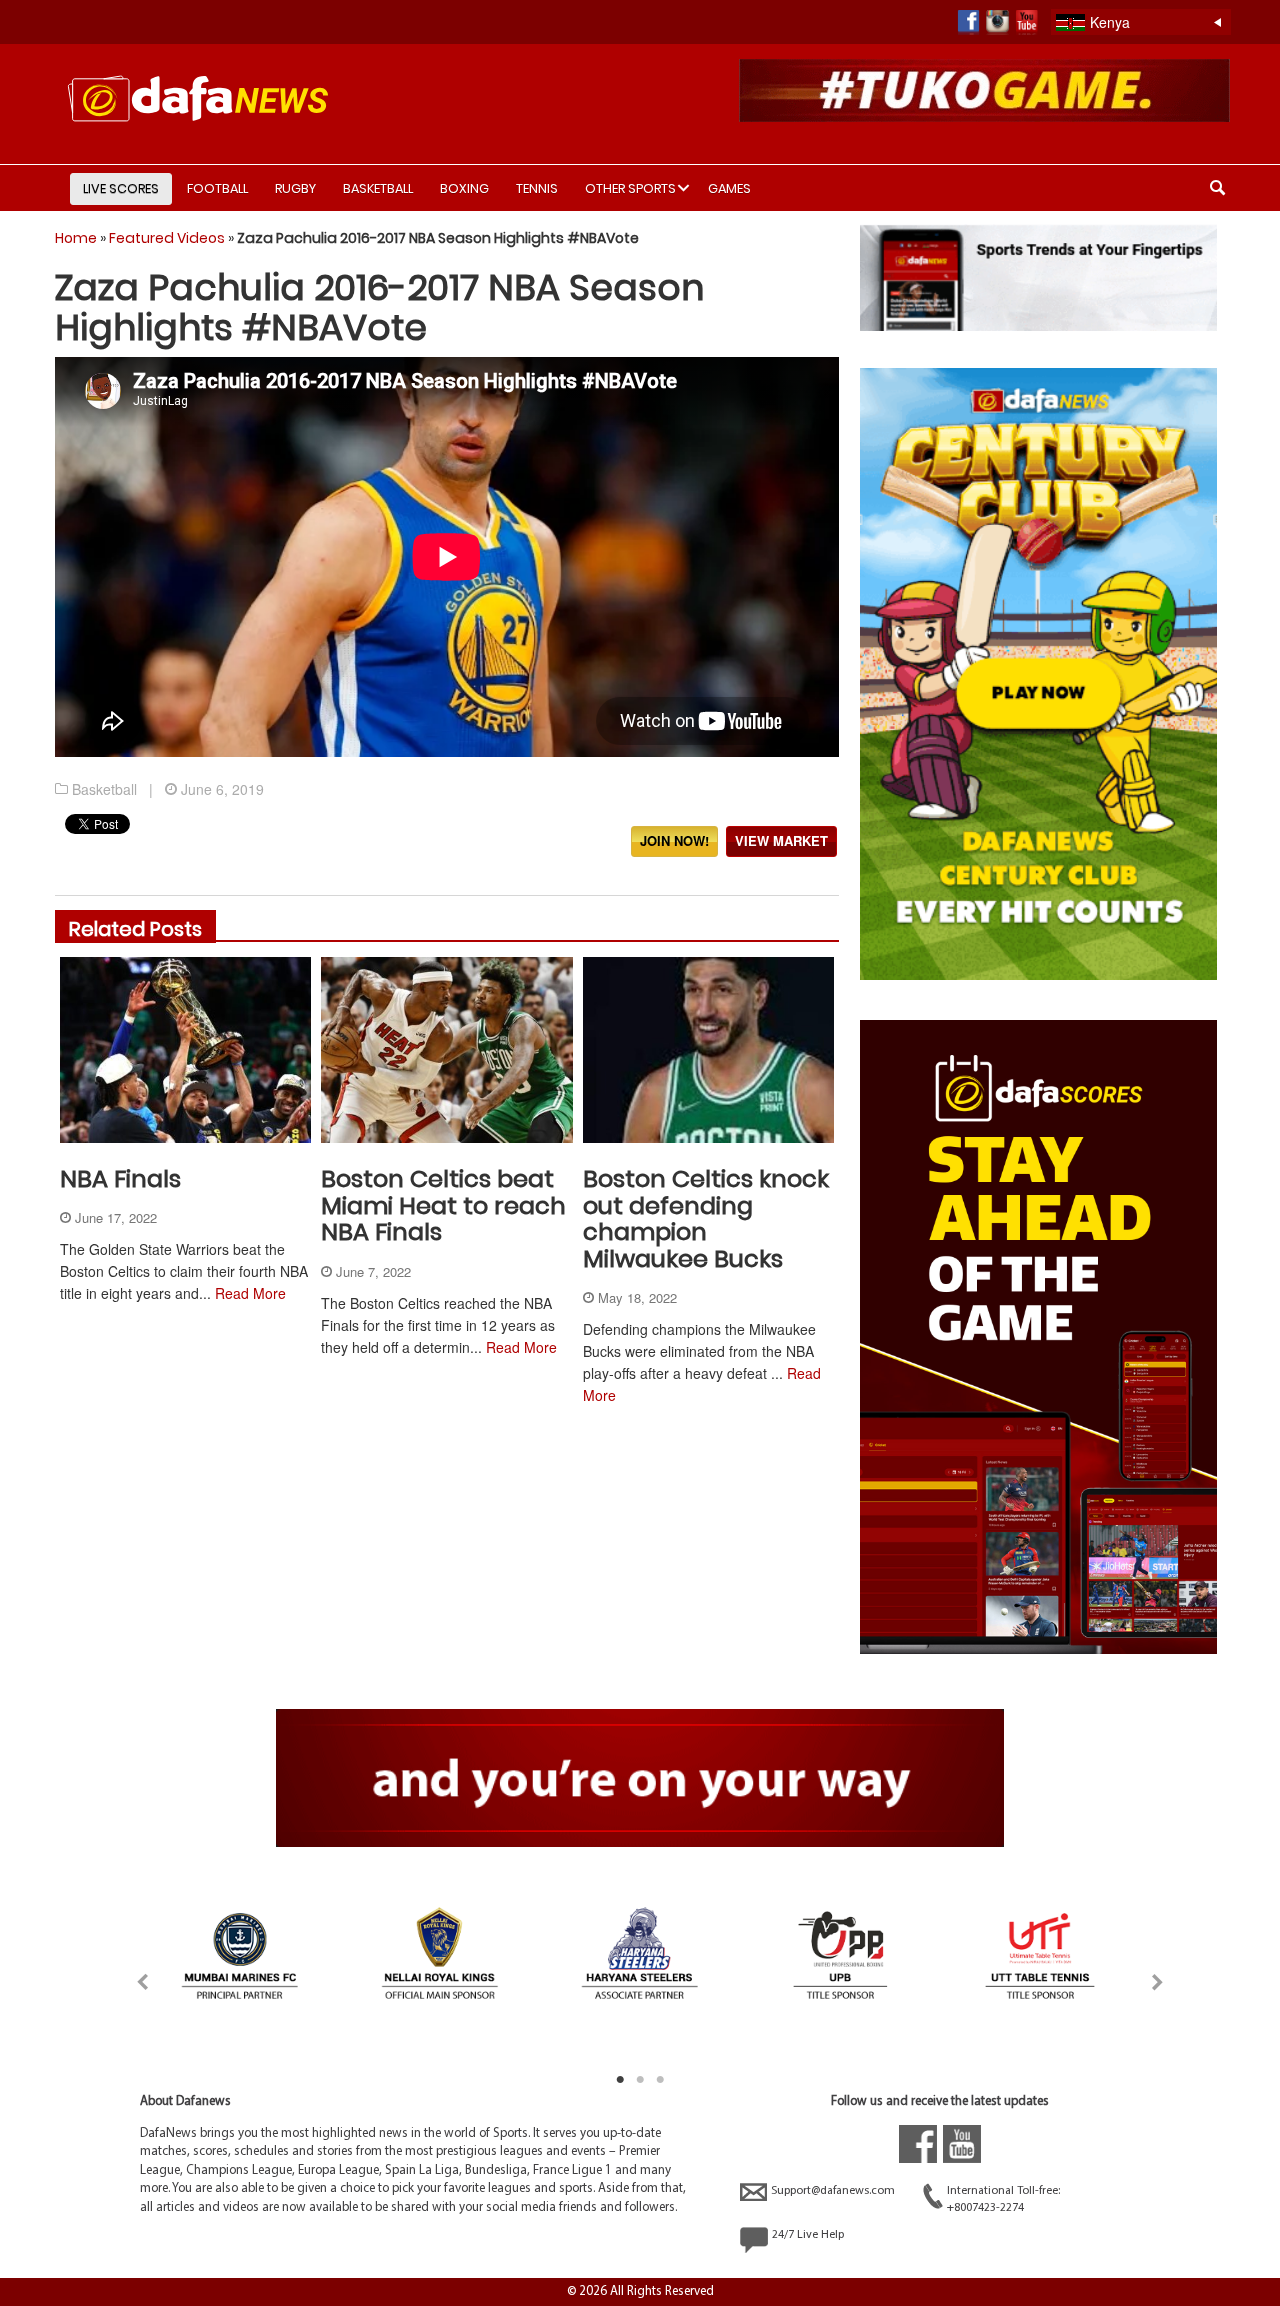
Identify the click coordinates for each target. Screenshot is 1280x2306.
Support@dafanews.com (833, 2191)
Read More (250, 1293)
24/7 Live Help (808, 2235)
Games (729, 188)
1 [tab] (620, 2080)
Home (76, 238)
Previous (125, 1977)
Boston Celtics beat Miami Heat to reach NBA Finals (443, 1205)
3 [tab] (660, 2080)
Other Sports (630, 188)
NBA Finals (120, 1178)
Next (1153, 1977)
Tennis (537, 188)
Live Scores (121, 188)
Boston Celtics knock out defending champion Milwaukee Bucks (706, 1218)
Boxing (464, 188)
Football (217, 188)
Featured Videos (167, 238)
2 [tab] (640, 2080)
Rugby (295, 188)
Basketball (378, 188)
